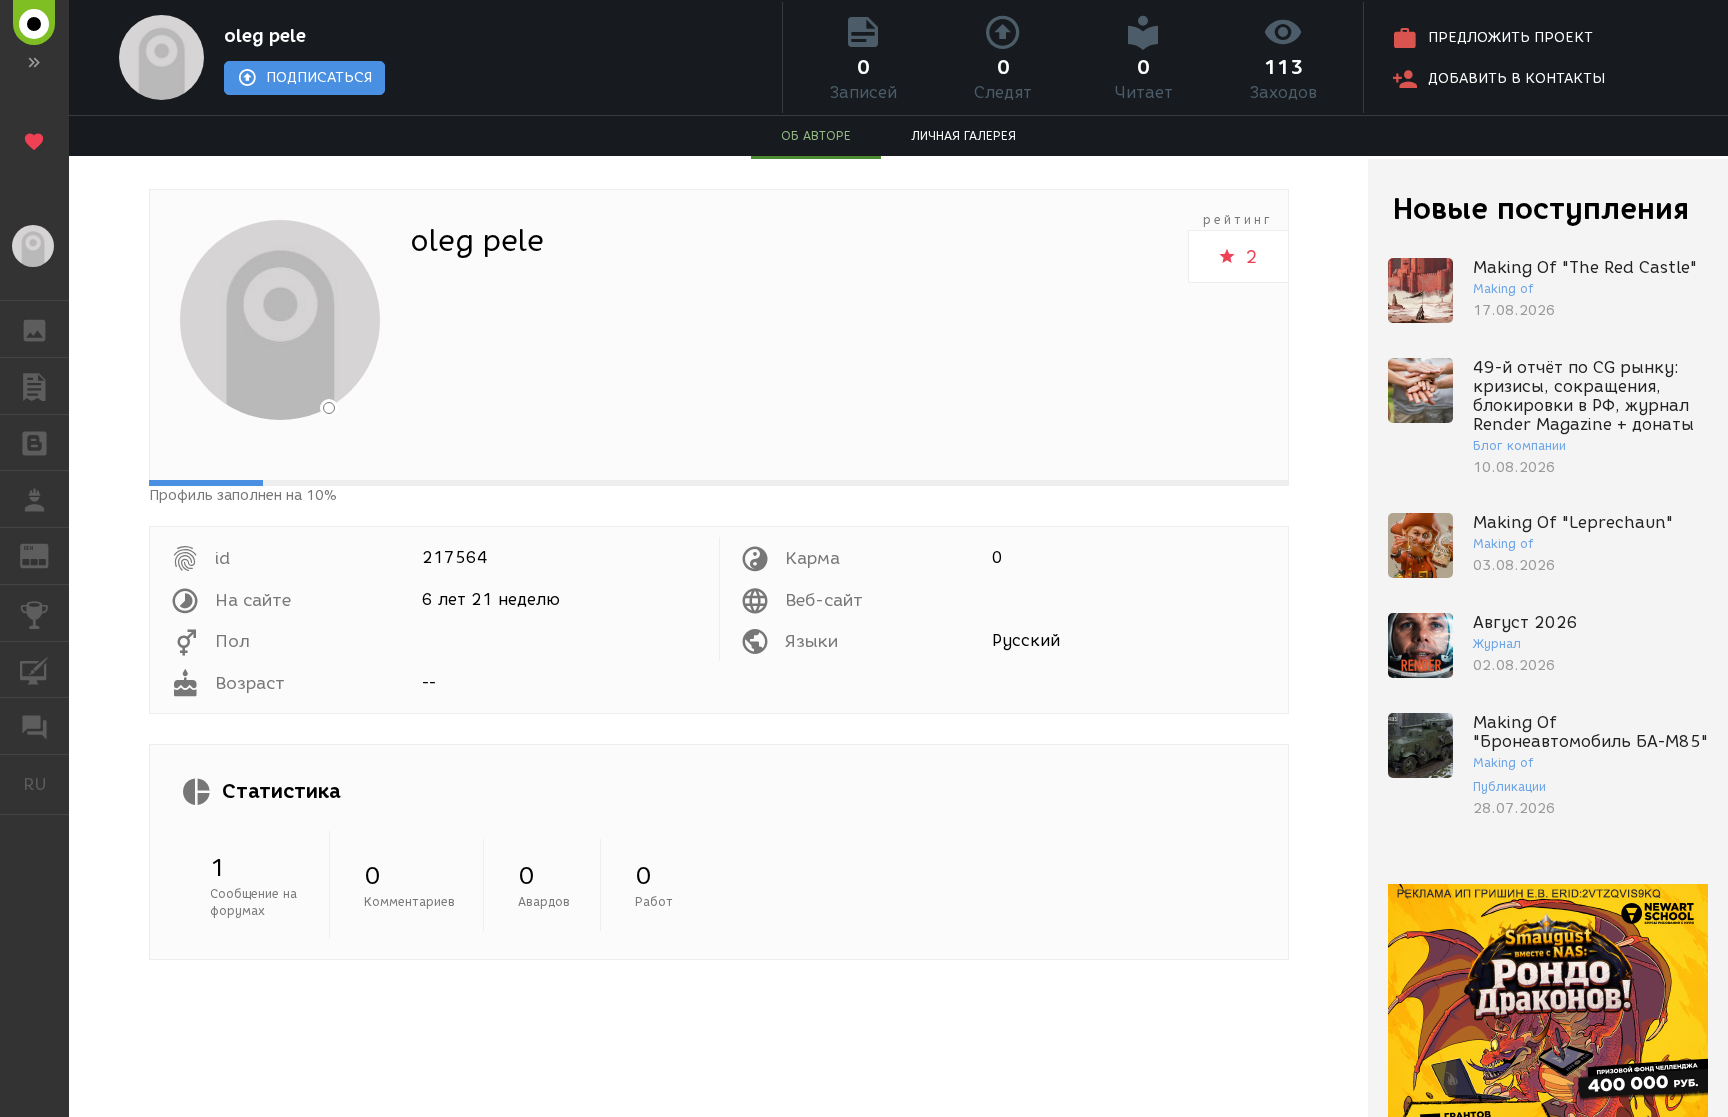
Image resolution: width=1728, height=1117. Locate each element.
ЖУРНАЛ (46, 554)
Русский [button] (46, 784)
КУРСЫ (34, 670)
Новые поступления (1541, 208)
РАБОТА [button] (34, 499)
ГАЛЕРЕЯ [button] (34, 329)
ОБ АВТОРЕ (816, 135)
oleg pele (265, 36)
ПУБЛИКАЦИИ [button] (34, 386)
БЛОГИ (34, 443)
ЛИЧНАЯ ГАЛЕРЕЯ (963, 135)
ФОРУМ (34, 726)
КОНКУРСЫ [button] (34, 613)
